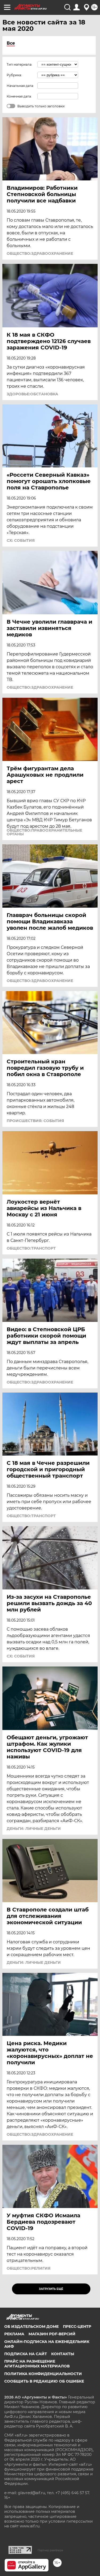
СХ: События (21, 540)
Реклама (14, 2334)
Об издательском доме (31, 2327)
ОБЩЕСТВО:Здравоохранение (40, 253)
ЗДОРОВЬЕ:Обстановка (32, 394)
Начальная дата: (20, 86)
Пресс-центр (77, 2327)
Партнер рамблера (50, 2550)
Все (11, 43)
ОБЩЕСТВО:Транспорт (31, 1248)
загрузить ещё (51, 2289)
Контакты (63, 2354)
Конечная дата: (19, 96)
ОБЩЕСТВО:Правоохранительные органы (44, 832)
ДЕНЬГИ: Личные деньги (34, 1829)
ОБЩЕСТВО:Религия (29, 2268)
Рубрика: (14, 75)
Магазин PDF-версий (52, 2334)
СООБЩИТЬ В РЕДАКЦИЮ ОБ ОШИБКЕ (44, 2381)
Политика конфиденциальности (43, 2374)
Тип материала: (19, 64)
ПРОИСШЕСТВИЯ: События (35, 1121)
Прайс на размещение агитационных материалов (37, 2364)
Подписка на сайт (26, 2354)
